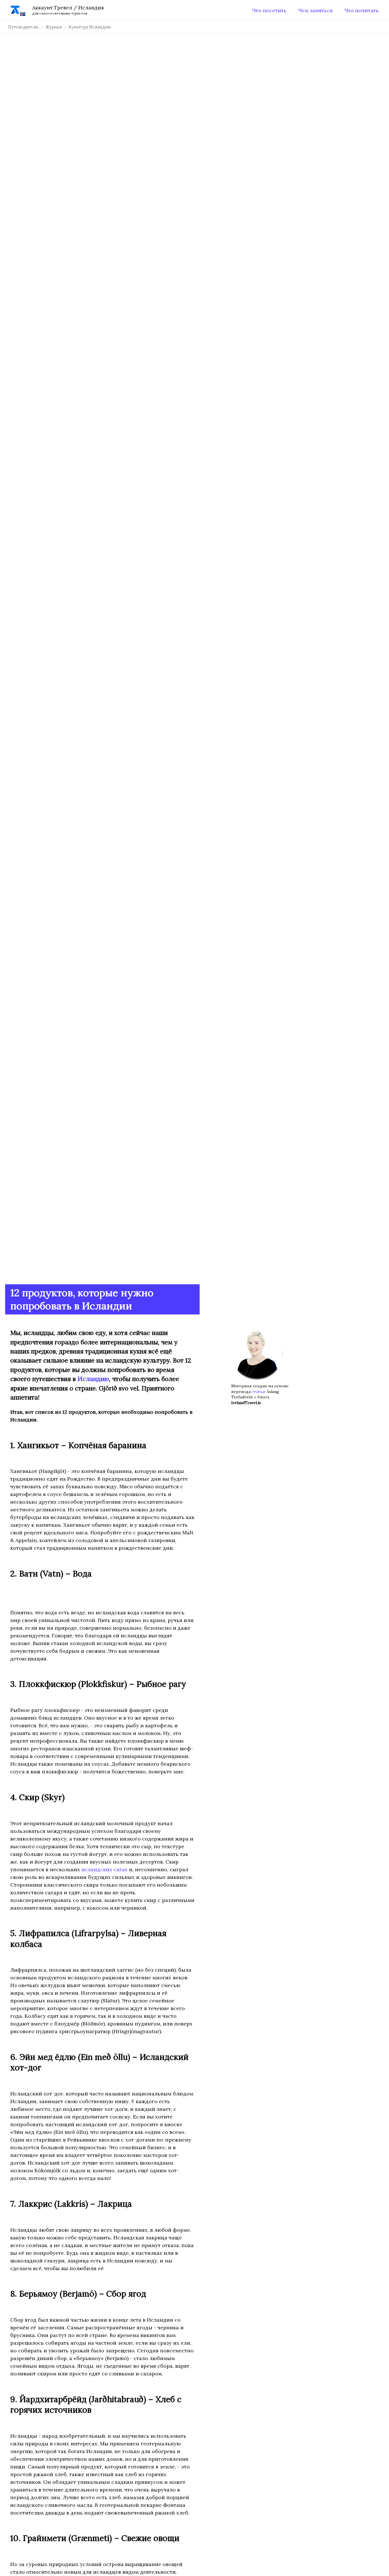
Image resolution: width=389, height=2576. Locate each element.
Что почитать (362, 10)
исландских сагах (105, 1869)
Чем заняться (315, 10)
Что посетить (269, 10)
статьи (259, 1392)
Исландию (93, 1379)
